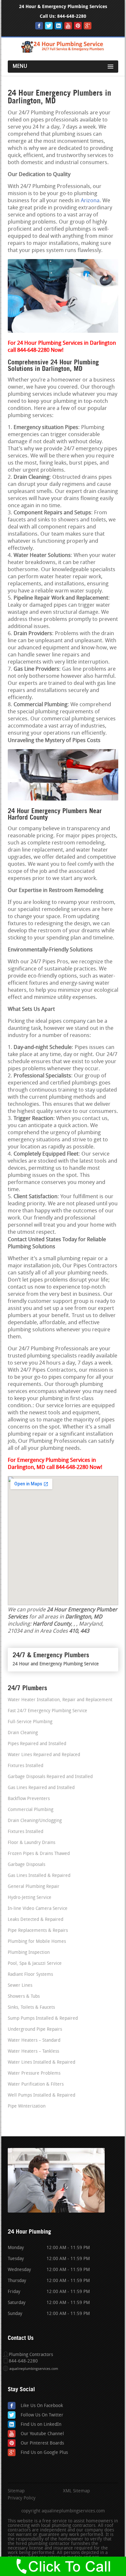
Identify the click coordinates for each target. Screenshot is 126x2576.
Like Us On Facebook (42, 2406)
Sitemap (16, 2491)
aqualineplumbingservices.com (34, 2369)
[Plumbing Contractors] (63, 52)
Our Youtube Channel (42, 2434)
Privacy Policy (22, 2498)
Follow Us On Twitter (42, 2415)
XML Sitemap (76, 2491)
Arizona (90, 201)
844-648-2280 (72, 16)
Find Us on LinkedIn (41, 2425)
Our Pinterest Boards (42, 2443)
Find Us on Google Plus (44, 2453)
